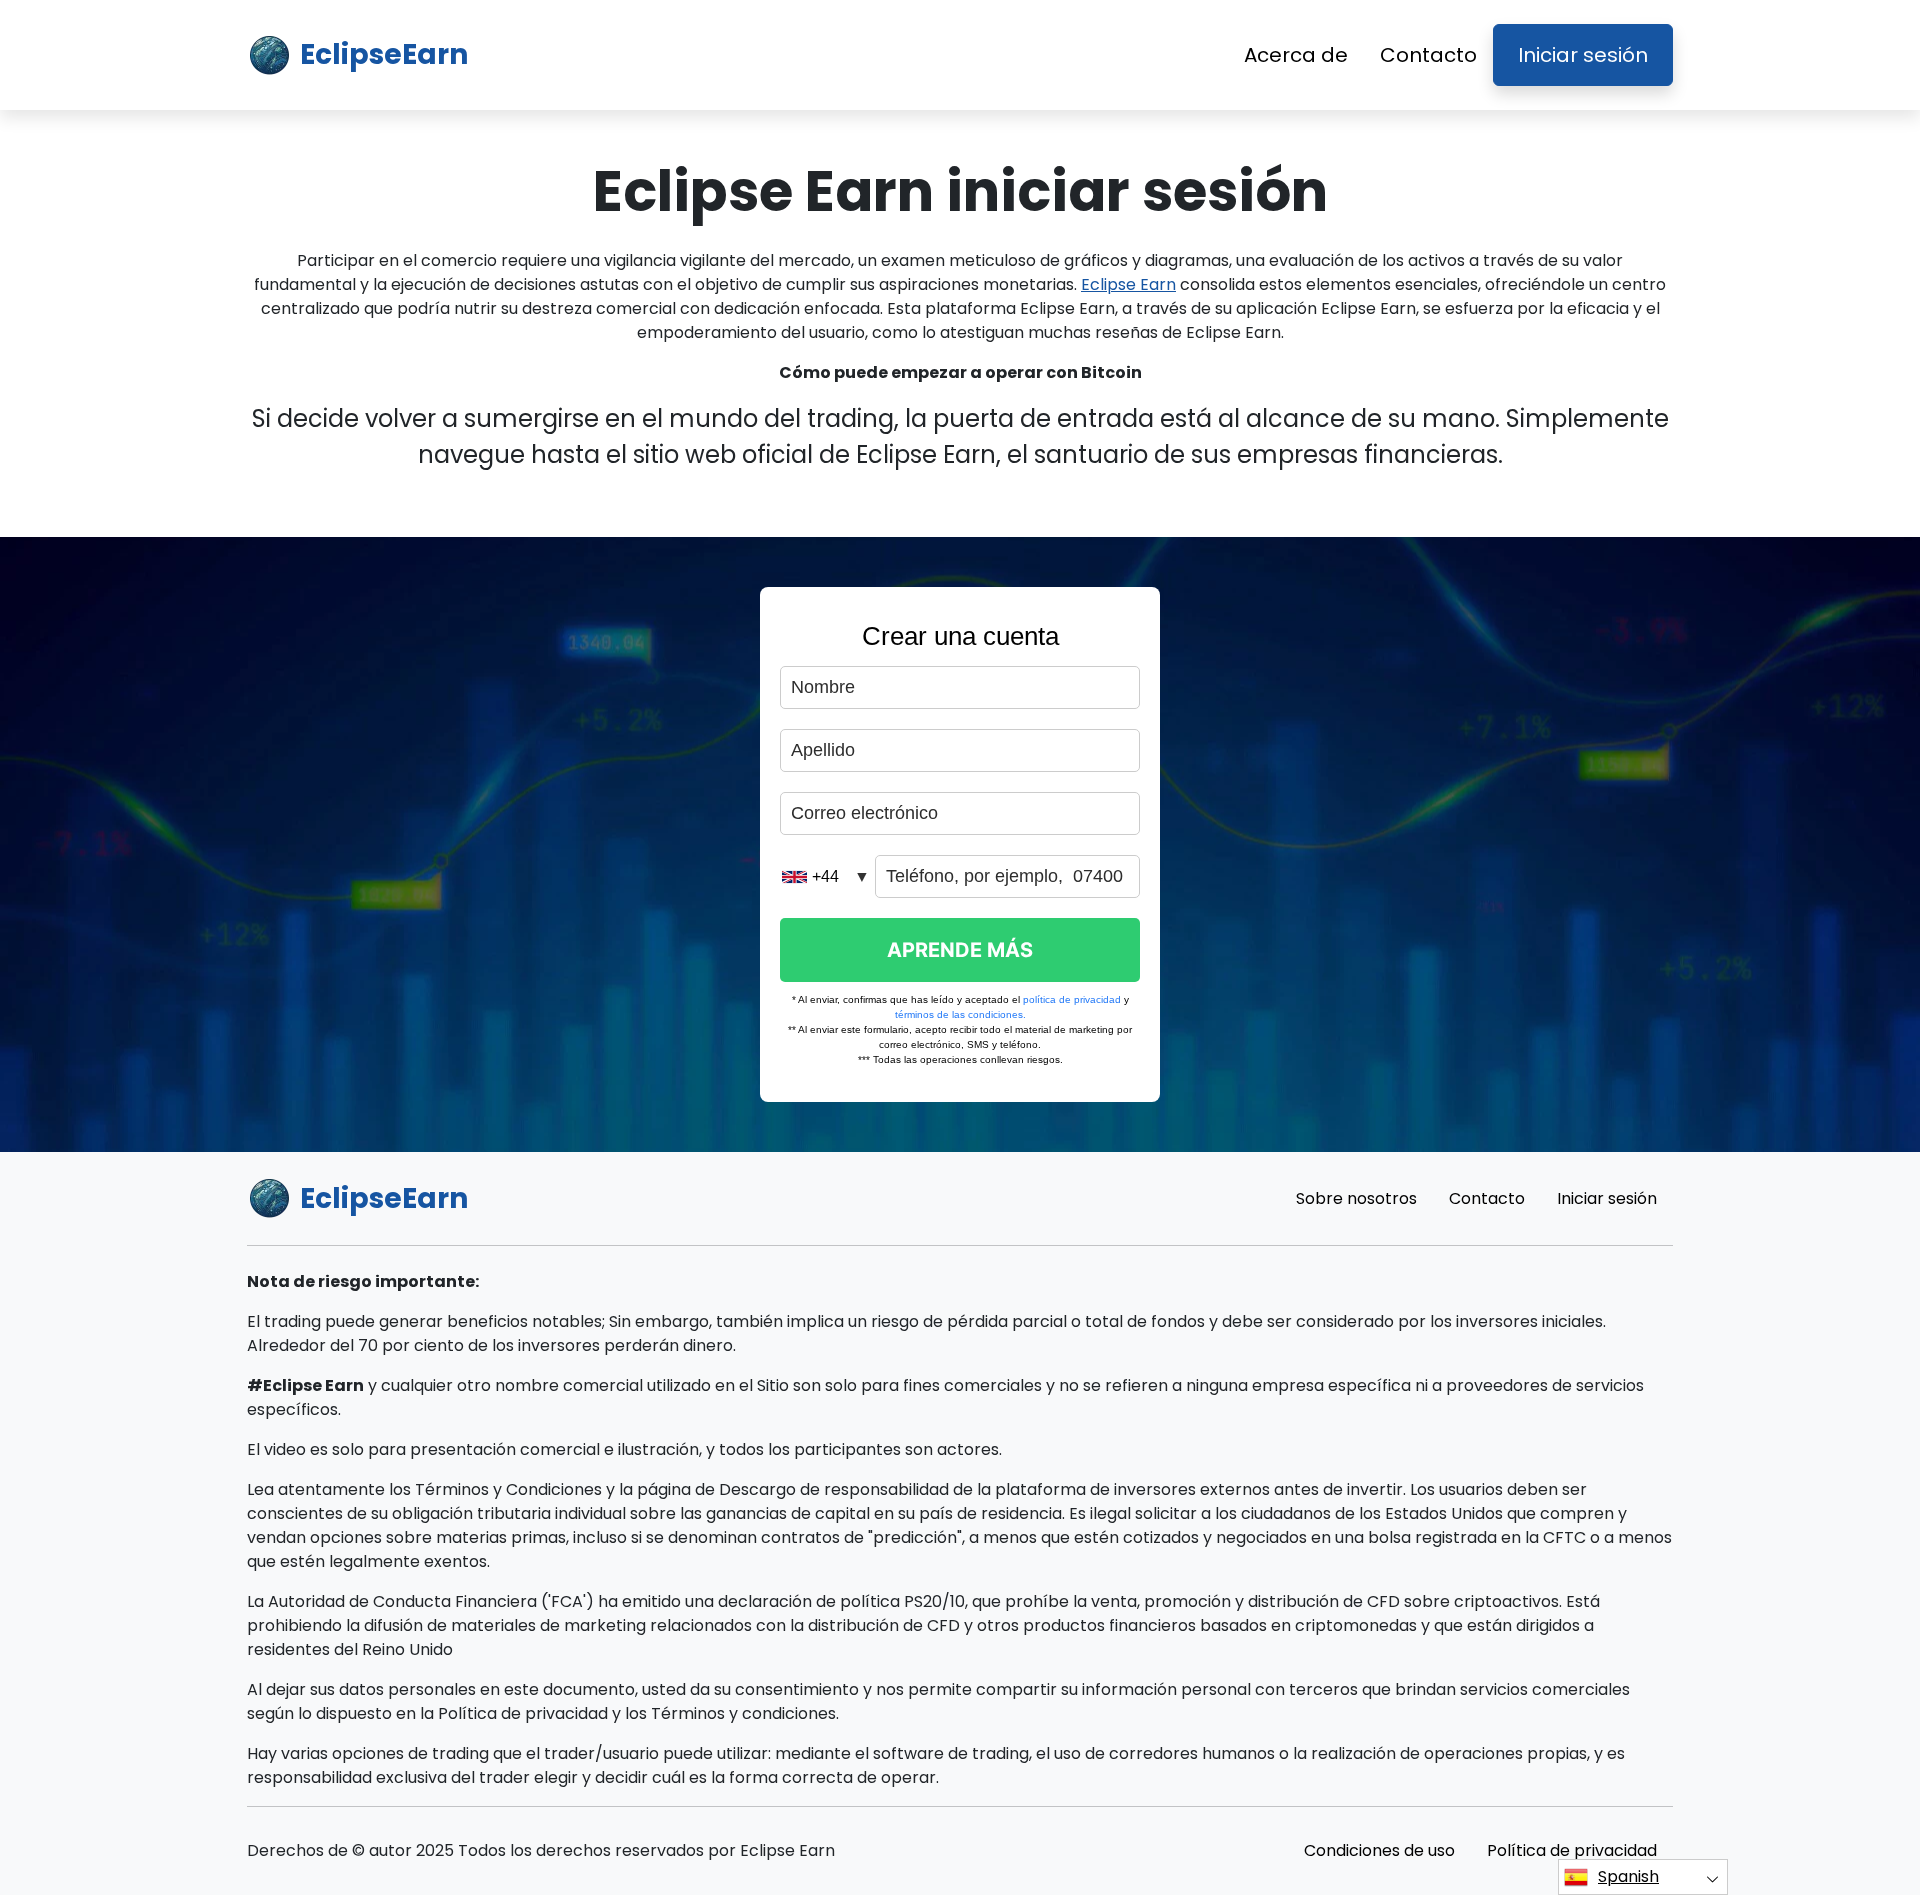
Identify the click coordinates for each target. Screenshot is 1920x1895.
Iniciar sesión (1583, 55)
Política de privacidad (1572, 1850)
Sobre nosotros (1356, 1198)
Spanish (1628, 1876)
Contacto (1428, 55)
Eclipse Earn (1128, 284)
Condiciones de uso (1379, 1850)
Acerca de (1296, 55)
